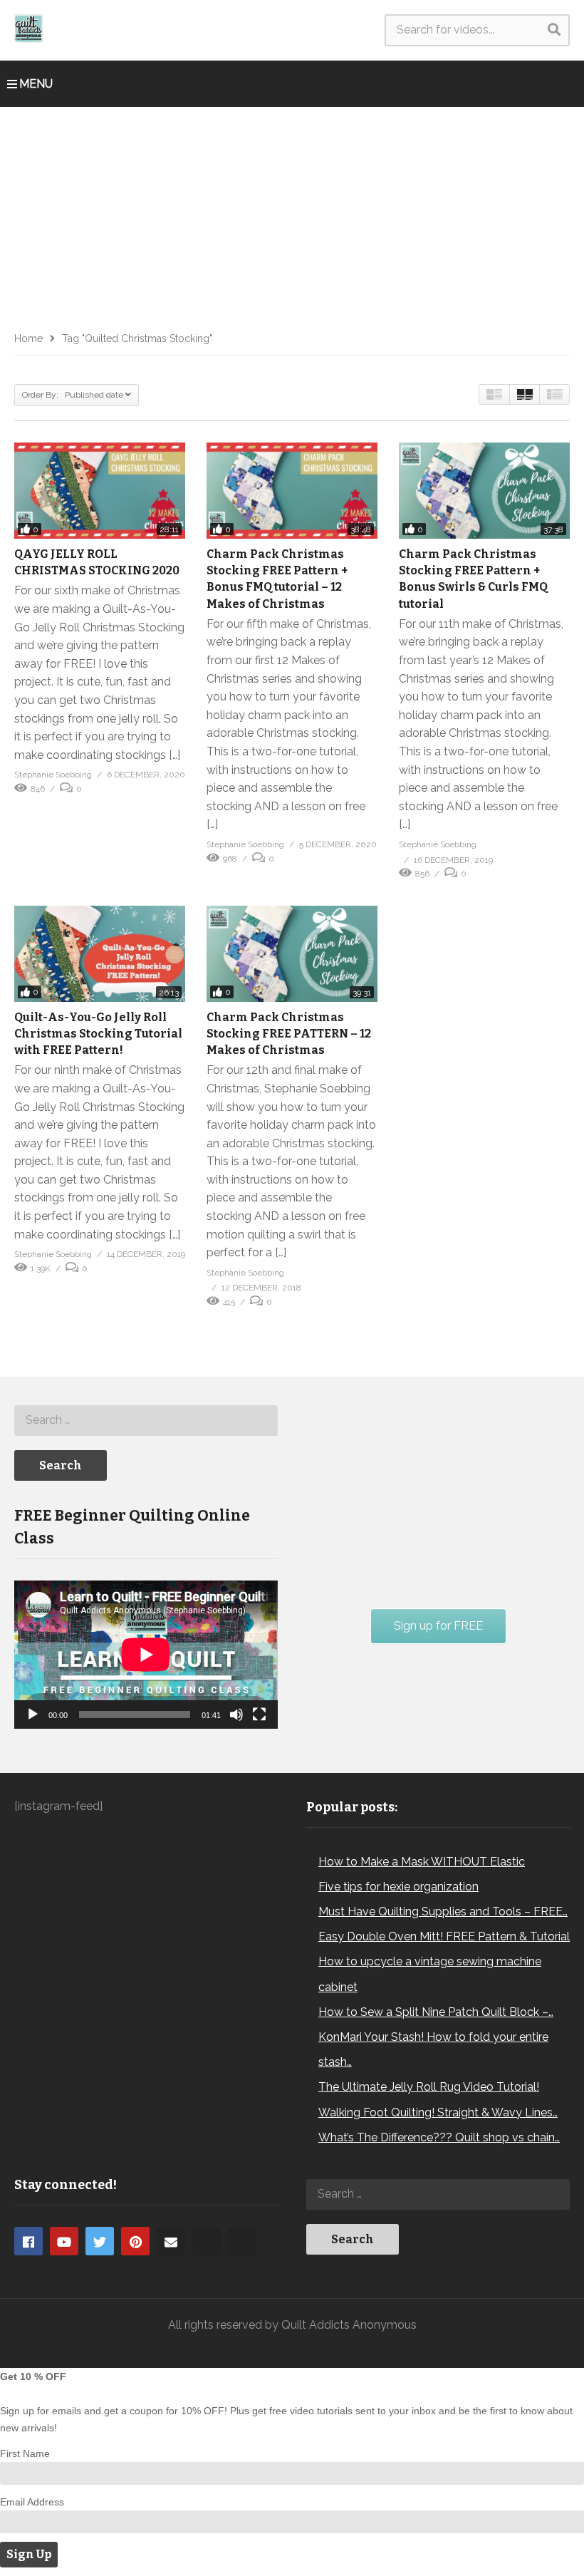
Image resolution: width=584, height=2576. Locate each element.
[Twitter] (100, 2241)
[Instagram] (207, 2241)
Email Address (32, 2502)
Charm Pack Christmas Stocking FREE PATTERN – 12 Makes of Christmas (289, 1034)
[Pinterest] (135, 2241)
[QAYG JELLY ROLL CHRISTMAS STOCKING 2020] (100, 491)
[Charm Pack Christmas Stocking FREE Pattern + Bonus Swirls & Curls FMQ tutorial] (484, 491)
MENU (36, 84)
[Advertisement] (292, 214)
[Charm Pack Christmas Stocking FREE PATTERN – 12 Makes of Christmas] (292, 954)
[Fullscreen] (259, 1714)
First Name (25, 2453)
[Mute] (236, 1714)
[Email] (171, 2241)
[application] (146, 1655)
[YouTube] (64, 2241)
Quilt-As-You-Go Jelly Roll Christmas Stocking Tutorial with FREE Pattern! (98, 1034)
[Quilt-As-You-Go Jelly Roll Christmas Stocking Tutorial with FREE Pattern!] (100, 954)
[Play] (33, 1714)
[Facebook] (28, 2241)
